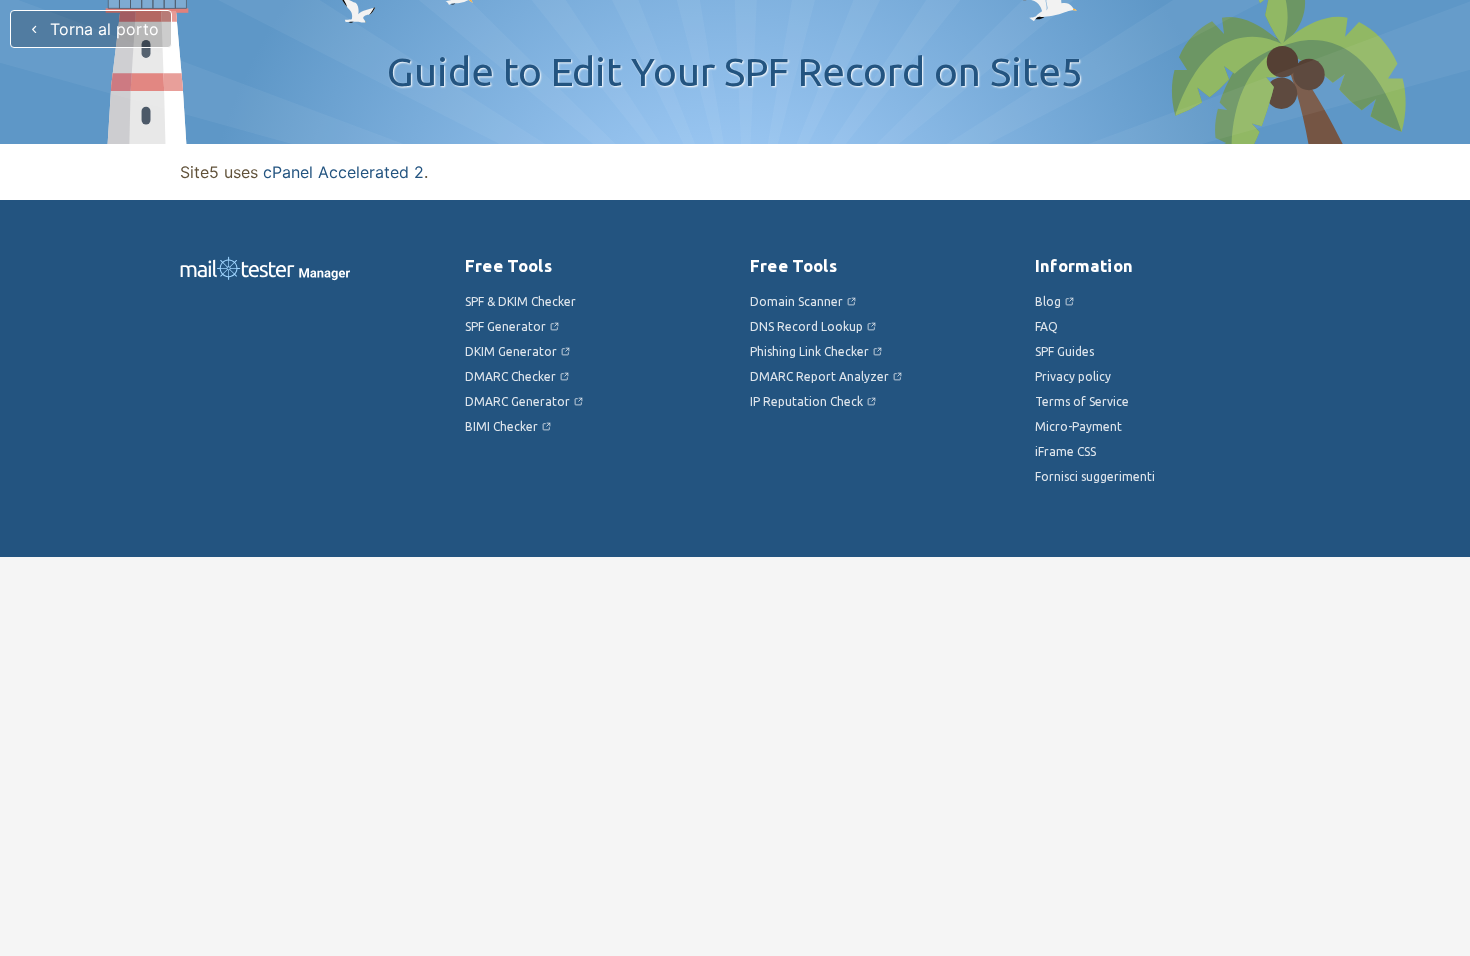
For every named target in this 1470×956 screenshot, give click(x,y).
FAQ (1046, 326)
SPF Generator (505, 326)
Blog (1048, 301)
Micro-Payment (1078, 426)
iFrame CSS (1065, 451)
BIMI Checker (501, 426)
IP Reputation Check (806, 401)
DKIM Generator (511, 351)
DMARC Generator (517, 401)
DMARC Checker (510, 376)
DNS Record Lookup (806, 326)
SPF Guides (1064, 351)
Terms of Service (1082, 401)
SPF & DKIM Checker (520, 301)
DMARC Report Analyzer (819, 376)
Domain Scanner (796, 301)
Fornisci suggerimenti (1095, 476)
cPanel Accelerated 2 (343, 172)
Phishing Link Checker (809, 351)
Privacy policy (1073, 376)
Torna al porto (102, 29)
